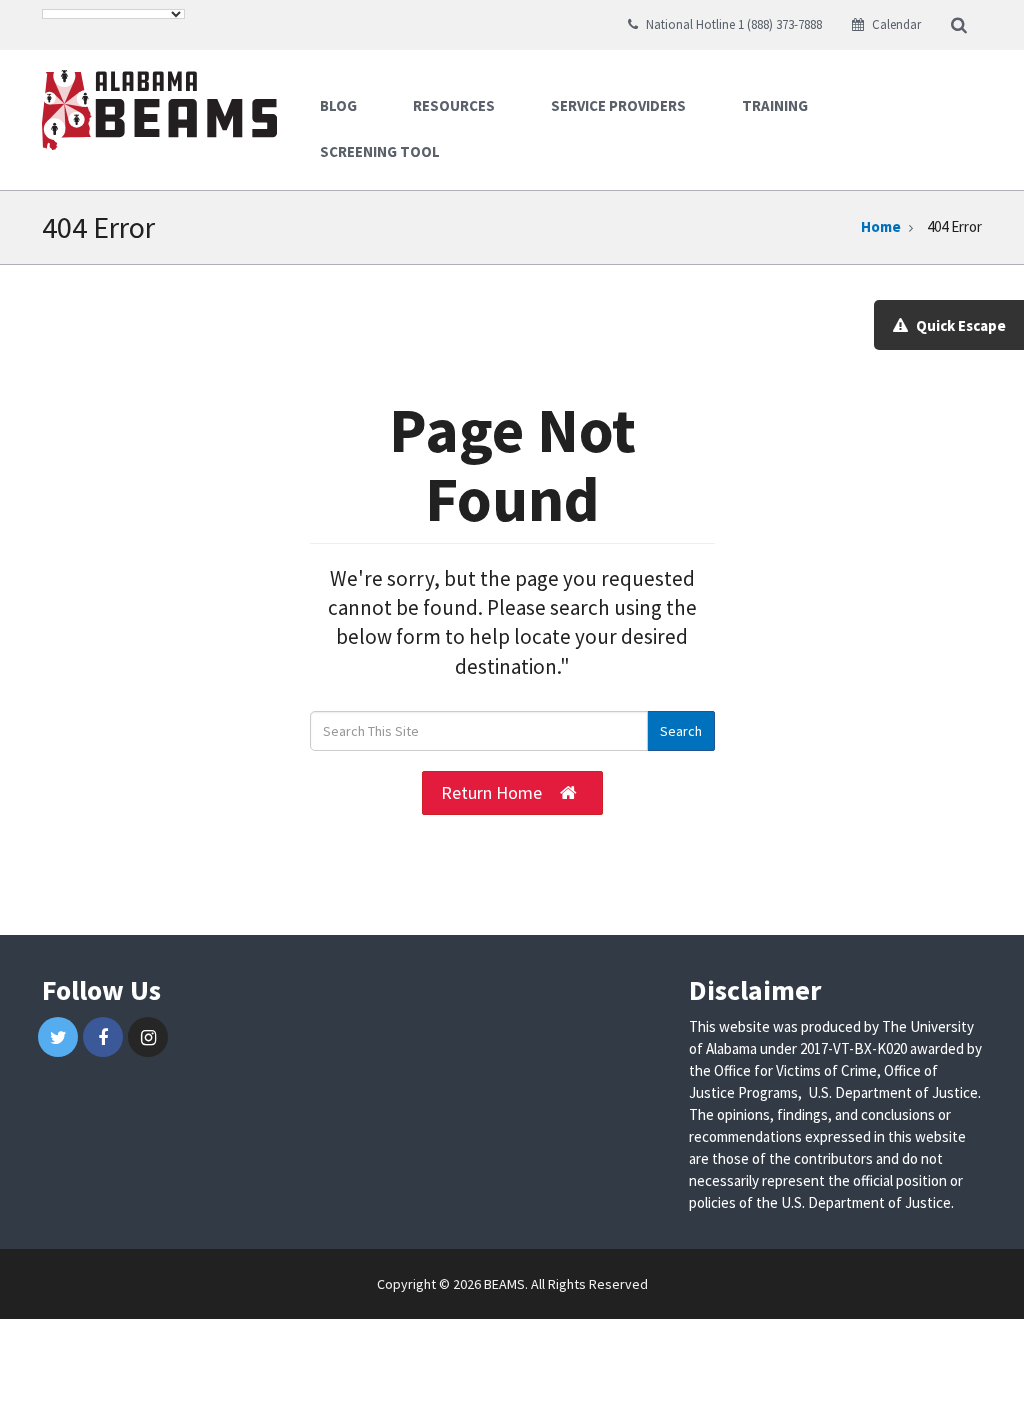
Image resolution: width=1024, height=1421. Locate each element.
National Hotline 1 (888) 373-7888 (732, 24)
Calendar (895, 24)
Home (881, 226)
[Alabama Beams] (167, 105)
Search (681, 731)
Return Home (491, 792)
